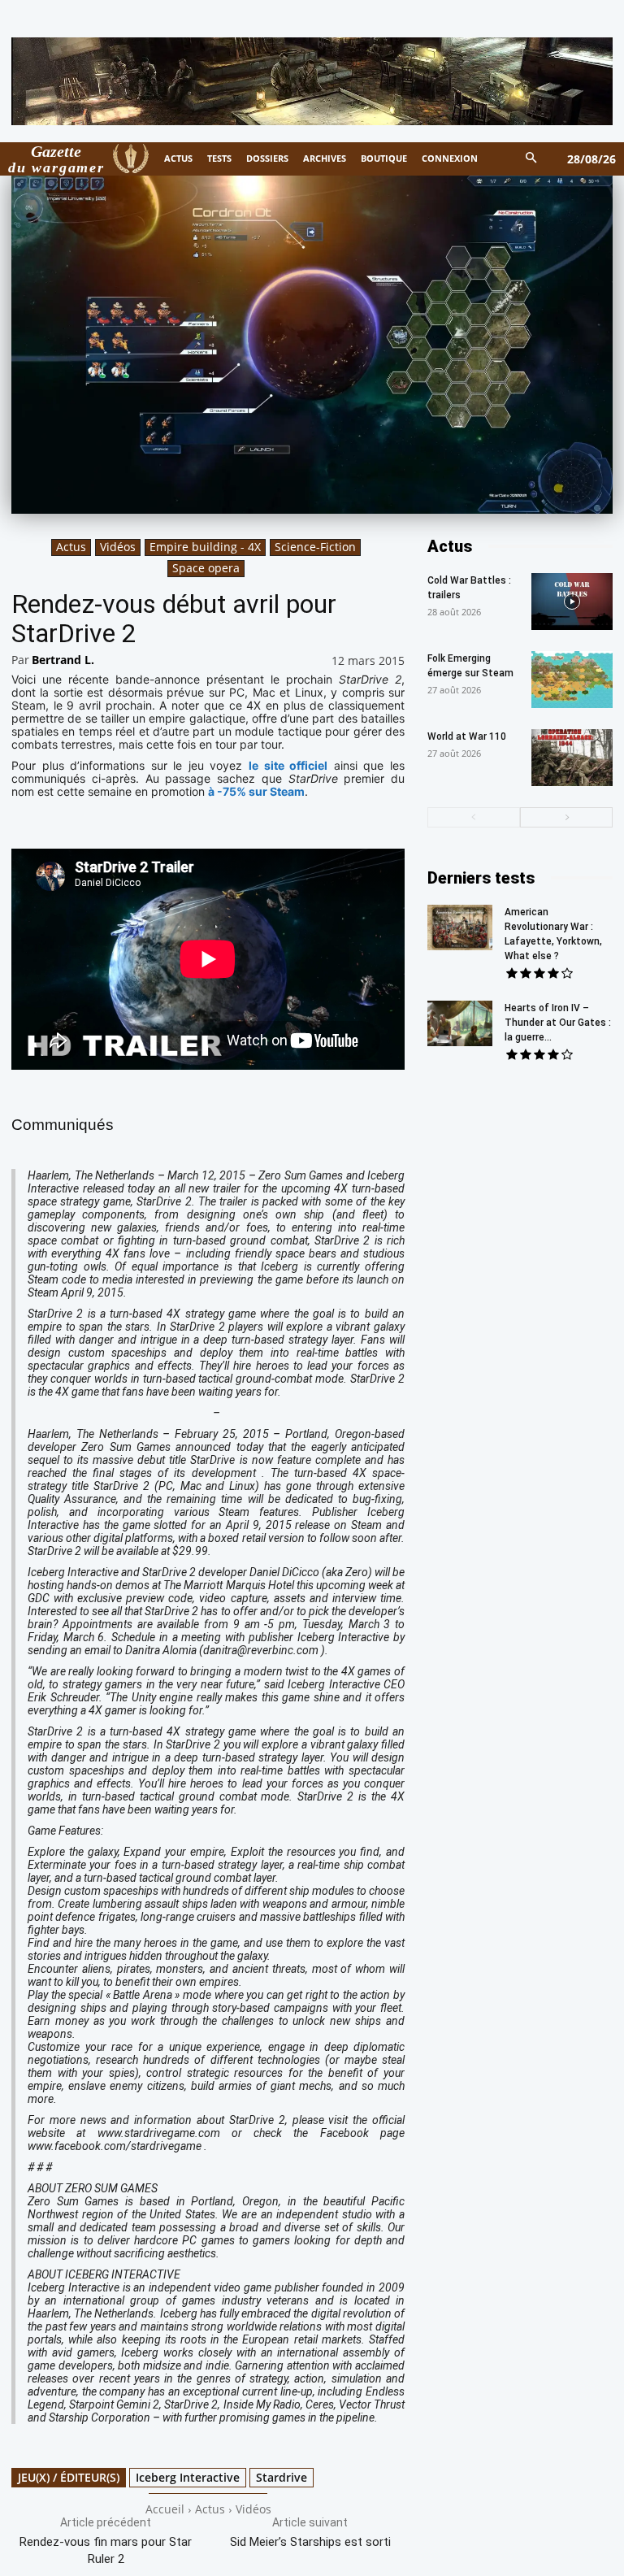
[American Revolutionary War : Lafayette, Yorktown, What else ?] (460, 927)
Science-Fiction (315, 547)
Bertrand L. (63, 660)
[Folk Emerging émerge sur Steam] (572, 680)
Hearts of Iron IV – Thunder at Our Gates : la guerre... (558, 1023)
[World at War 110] (572, 758)
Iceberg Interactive (188, 2477)
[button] (532, 159)
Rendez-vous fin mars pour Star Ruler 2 (106, 2550)
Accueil (165, 2509)
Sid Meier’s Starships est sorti (310, 2542)
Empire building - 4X (205, 547)
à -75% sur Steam (256, 791)
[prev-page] (474, 817)
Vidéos (118, 547)
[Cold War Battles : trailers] (572, 602)
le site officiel (288, 765)
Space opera (206, 568)
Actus (71, 547)
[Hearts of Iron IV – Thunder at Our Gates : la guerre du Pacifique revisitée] (460, 1023)
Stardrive (282, 2477)
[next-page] (566, 817)
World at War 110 (467, 736)
